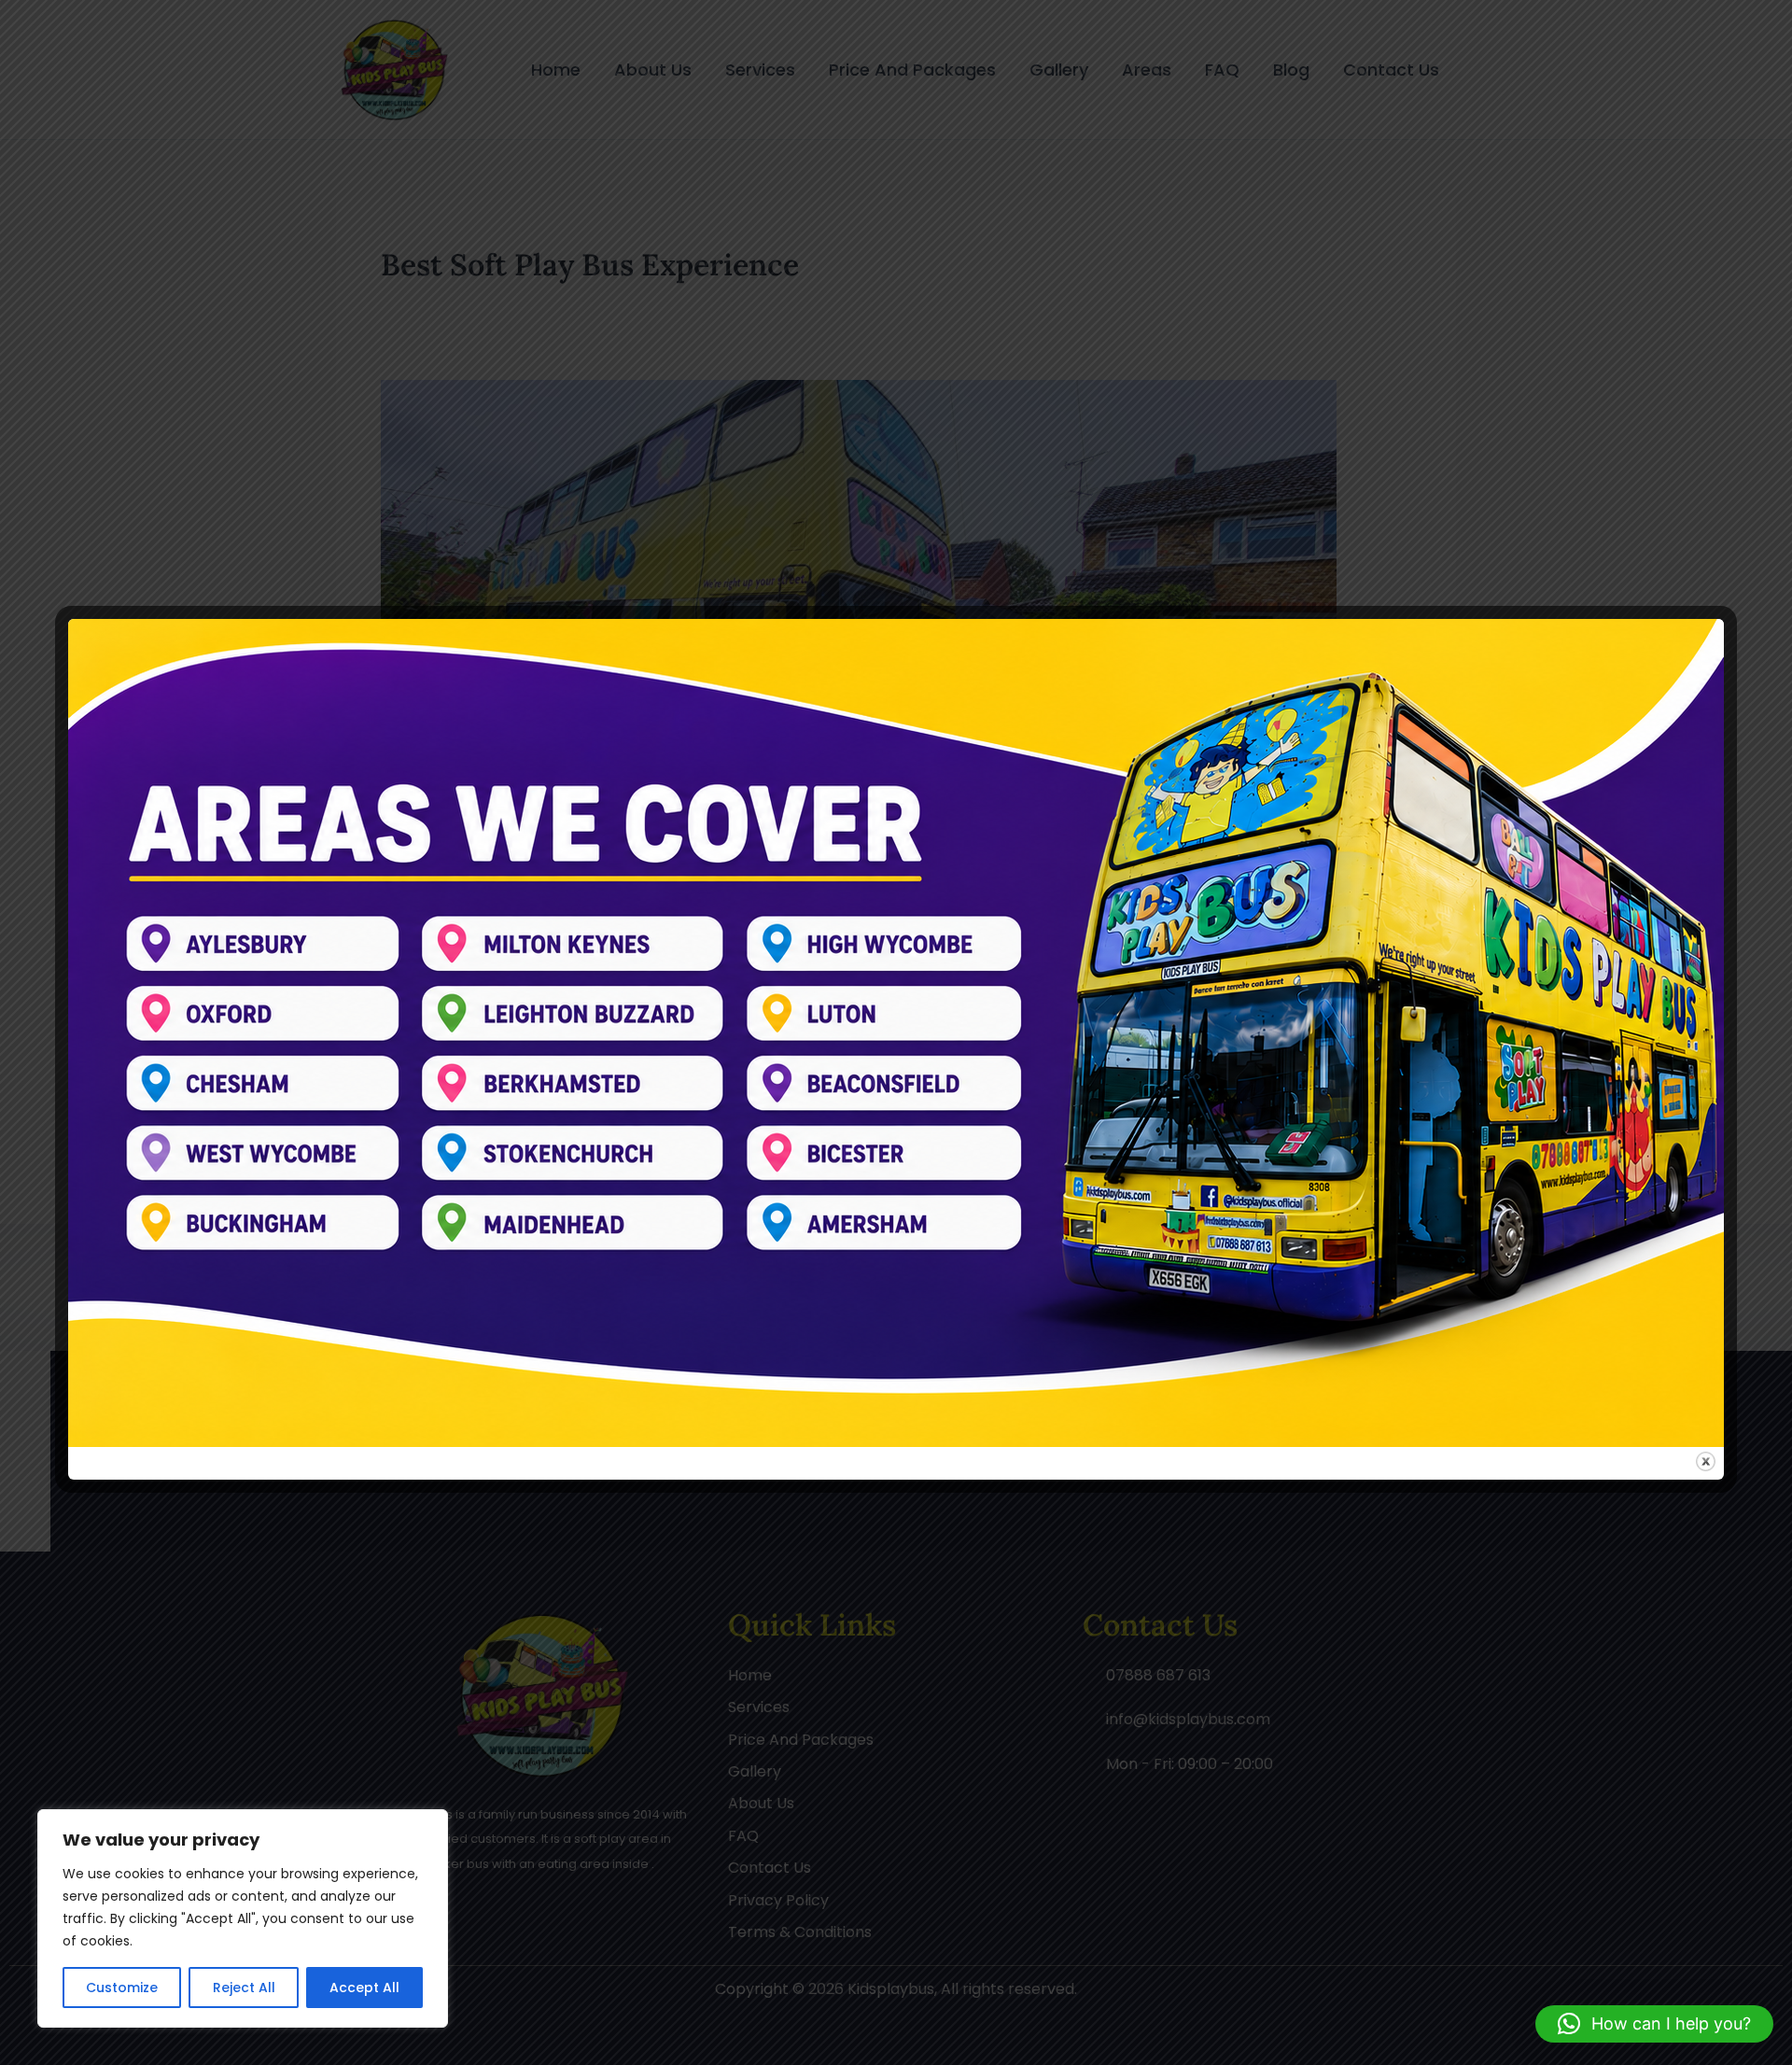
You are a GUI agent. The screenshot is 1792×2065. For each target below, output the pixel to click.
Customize (122, 1988)
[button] (1654, 2024)
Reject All (244, 1988)
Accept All (364, 1988)
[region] (243, 1918)
